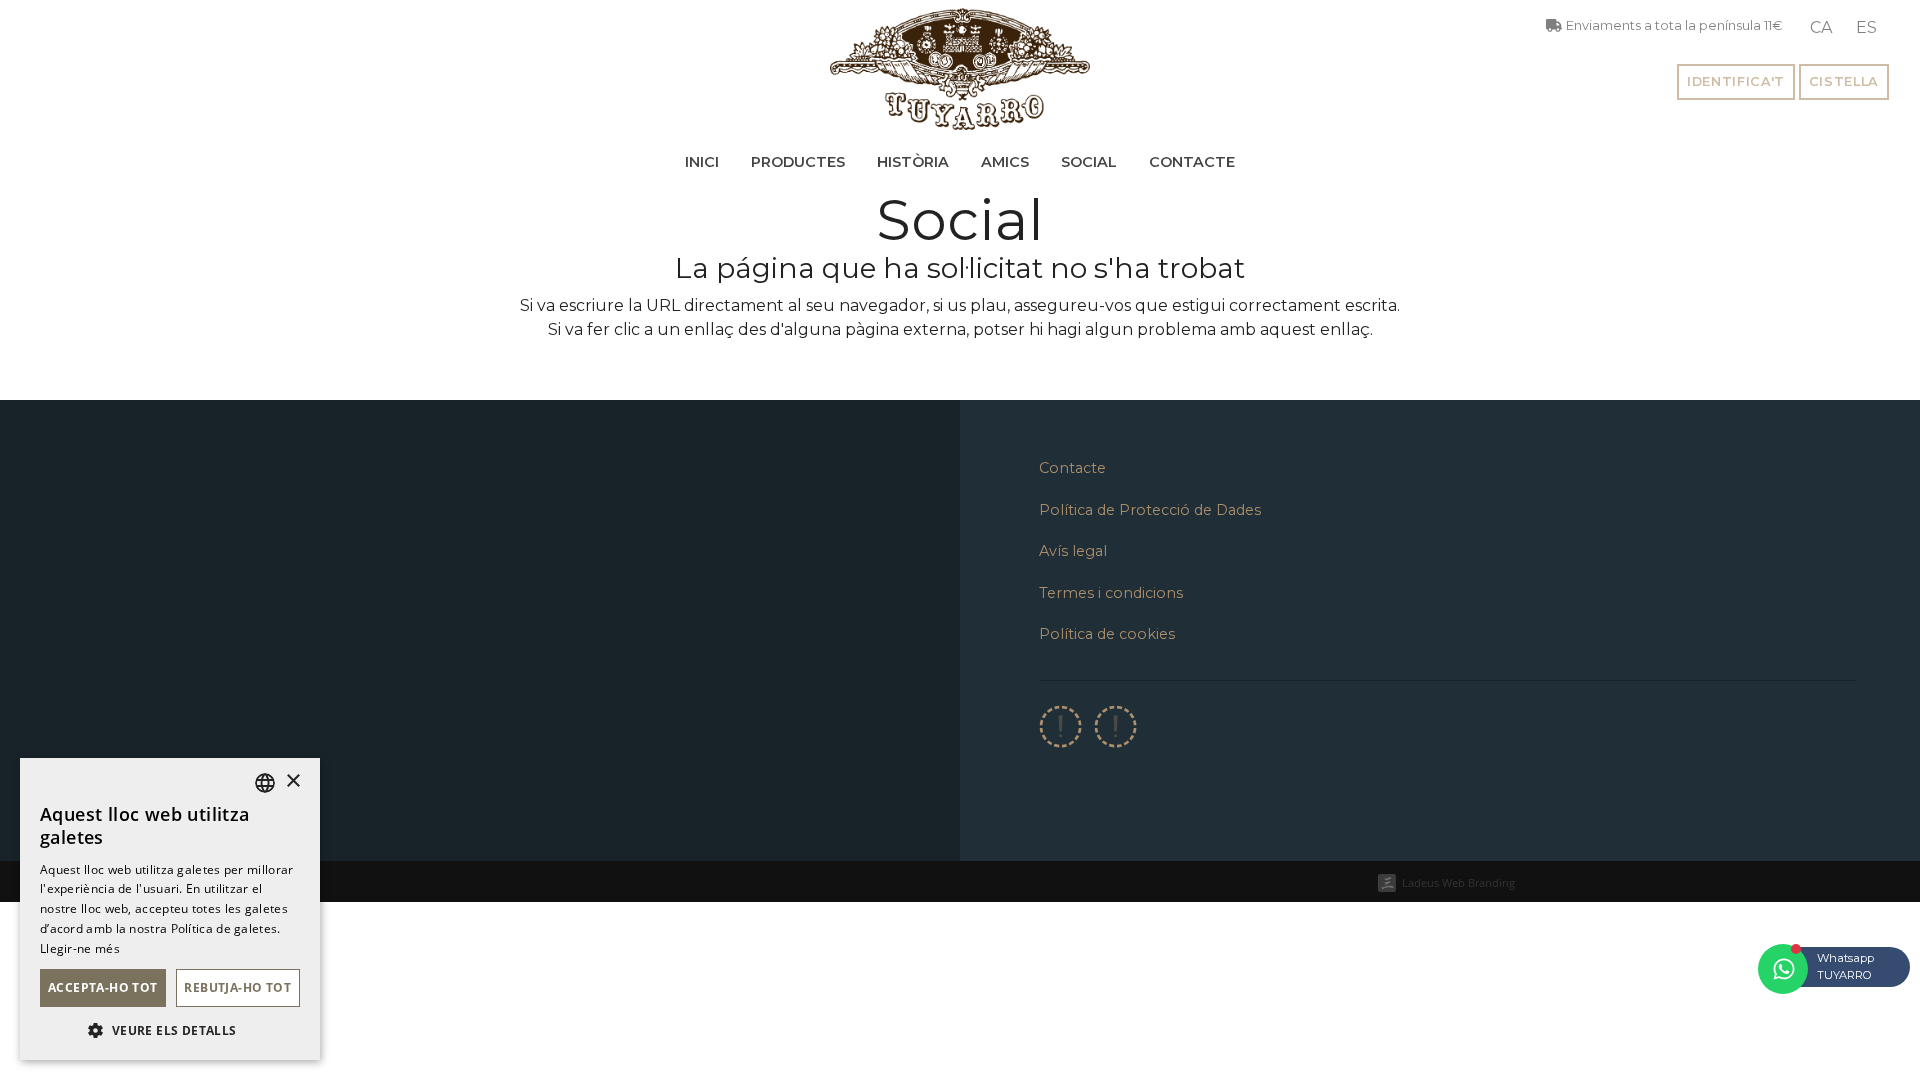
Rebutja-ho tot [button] (237, 987)
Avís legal (1073, 551)
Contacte (1192, 162)
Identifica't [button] (1736, 81)
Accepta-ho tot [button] (103, 987)
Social (1089, 162)
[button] (170, 1030)
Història (913, 162)
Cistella (1844, 81)
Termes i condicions (1111, 593)
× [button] (292, 781)
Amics (1005, 162)
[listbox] (265, 783)
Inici (702, 162)
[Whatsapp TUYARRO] (1783, 969)
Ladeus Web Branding (1458, 882)
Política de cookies (1107, 634)
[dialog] (170, 909)
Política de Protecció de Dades (1150, 510)
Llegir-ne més (80, 948)
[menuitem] (1821, 28)
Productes (798, 162)
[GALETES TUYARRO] (960, 69)
